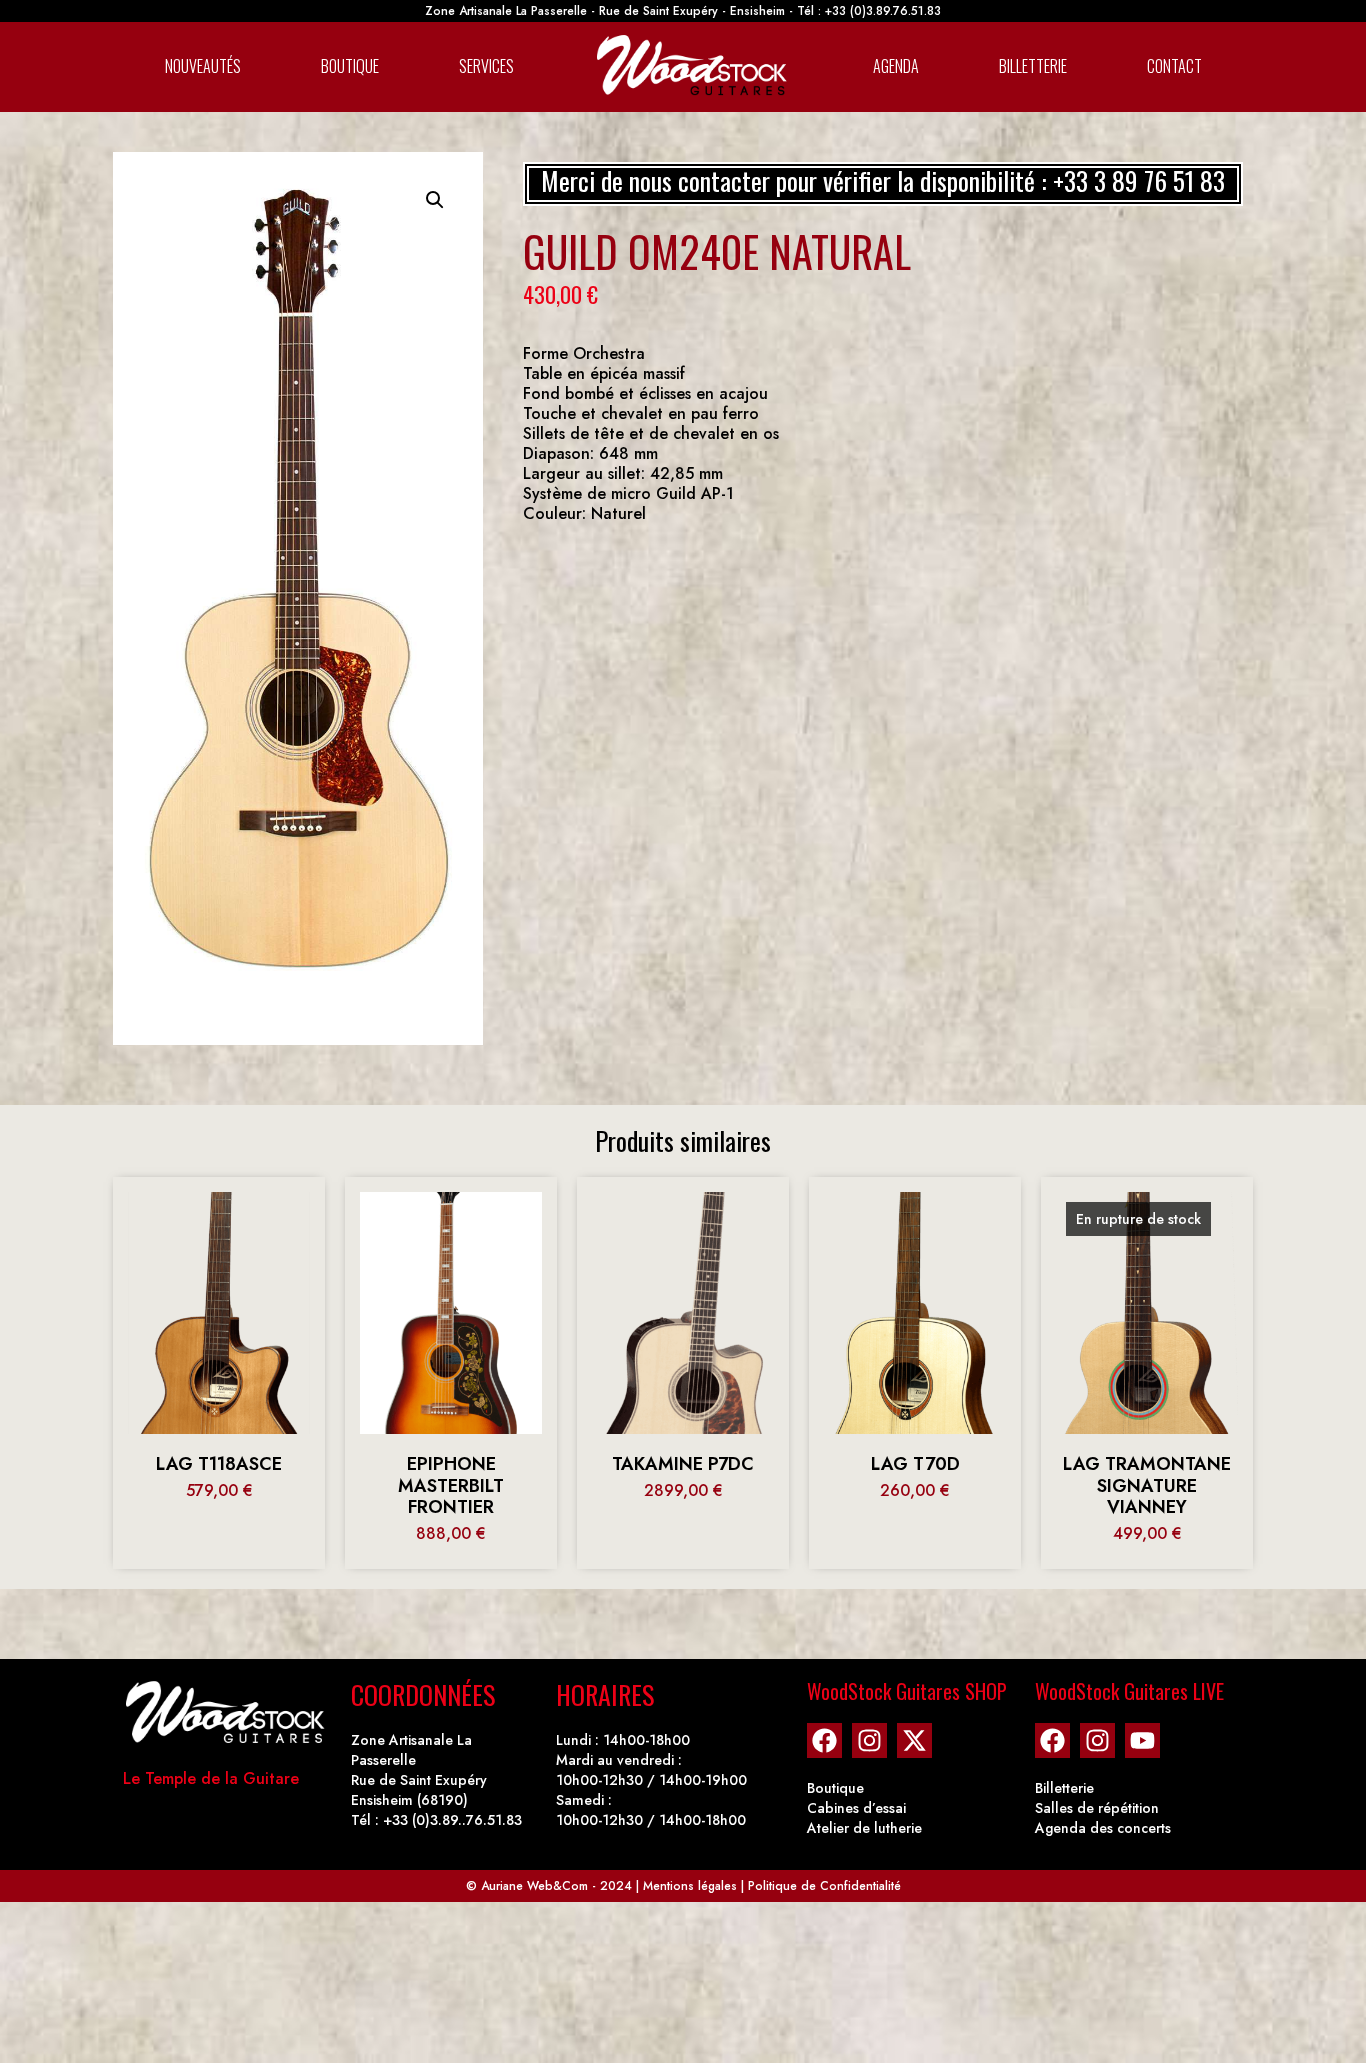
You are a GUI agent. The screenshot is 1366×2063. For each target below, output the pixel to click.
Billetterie (1033, 66)
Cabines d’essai (856, 1808)
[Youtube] (1142, 1740)
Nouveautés (203, 66)
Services (486, 66)
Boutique (350, 66)
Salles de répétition (1097, 1808)
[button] (435, 200)
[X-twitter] (914, 1740)
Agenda (896, 66)
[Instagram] (869, 1740)
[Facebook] (824, 1740)
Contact (1174, 66)
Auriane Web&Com (534, 1886)
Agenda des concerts (1103, 1828)
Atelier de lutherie (864, 1828)
